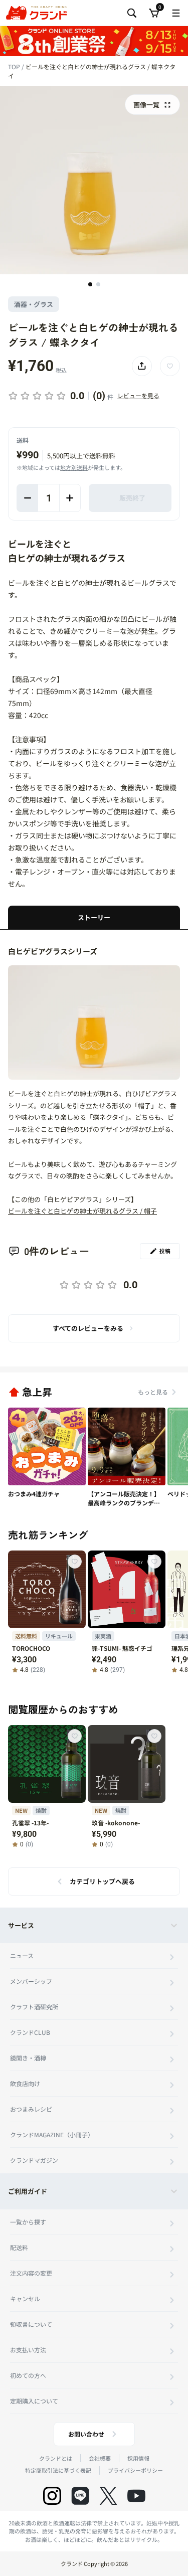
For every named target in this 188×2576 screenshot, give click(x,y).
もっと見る (153, 1392)
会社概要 (100, 2458)
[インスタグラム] (52, 2496)
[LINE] (80, 2496)
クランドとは (56, 2458)
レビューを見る (138, 395)
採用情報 (138, 2458)
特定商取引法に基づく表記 (58, 2470)
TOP (15, 66)
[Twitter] (108, 2496)
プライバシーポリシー (135, 2470)
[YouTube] (136, 2496)
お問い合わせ (86, 2434)
